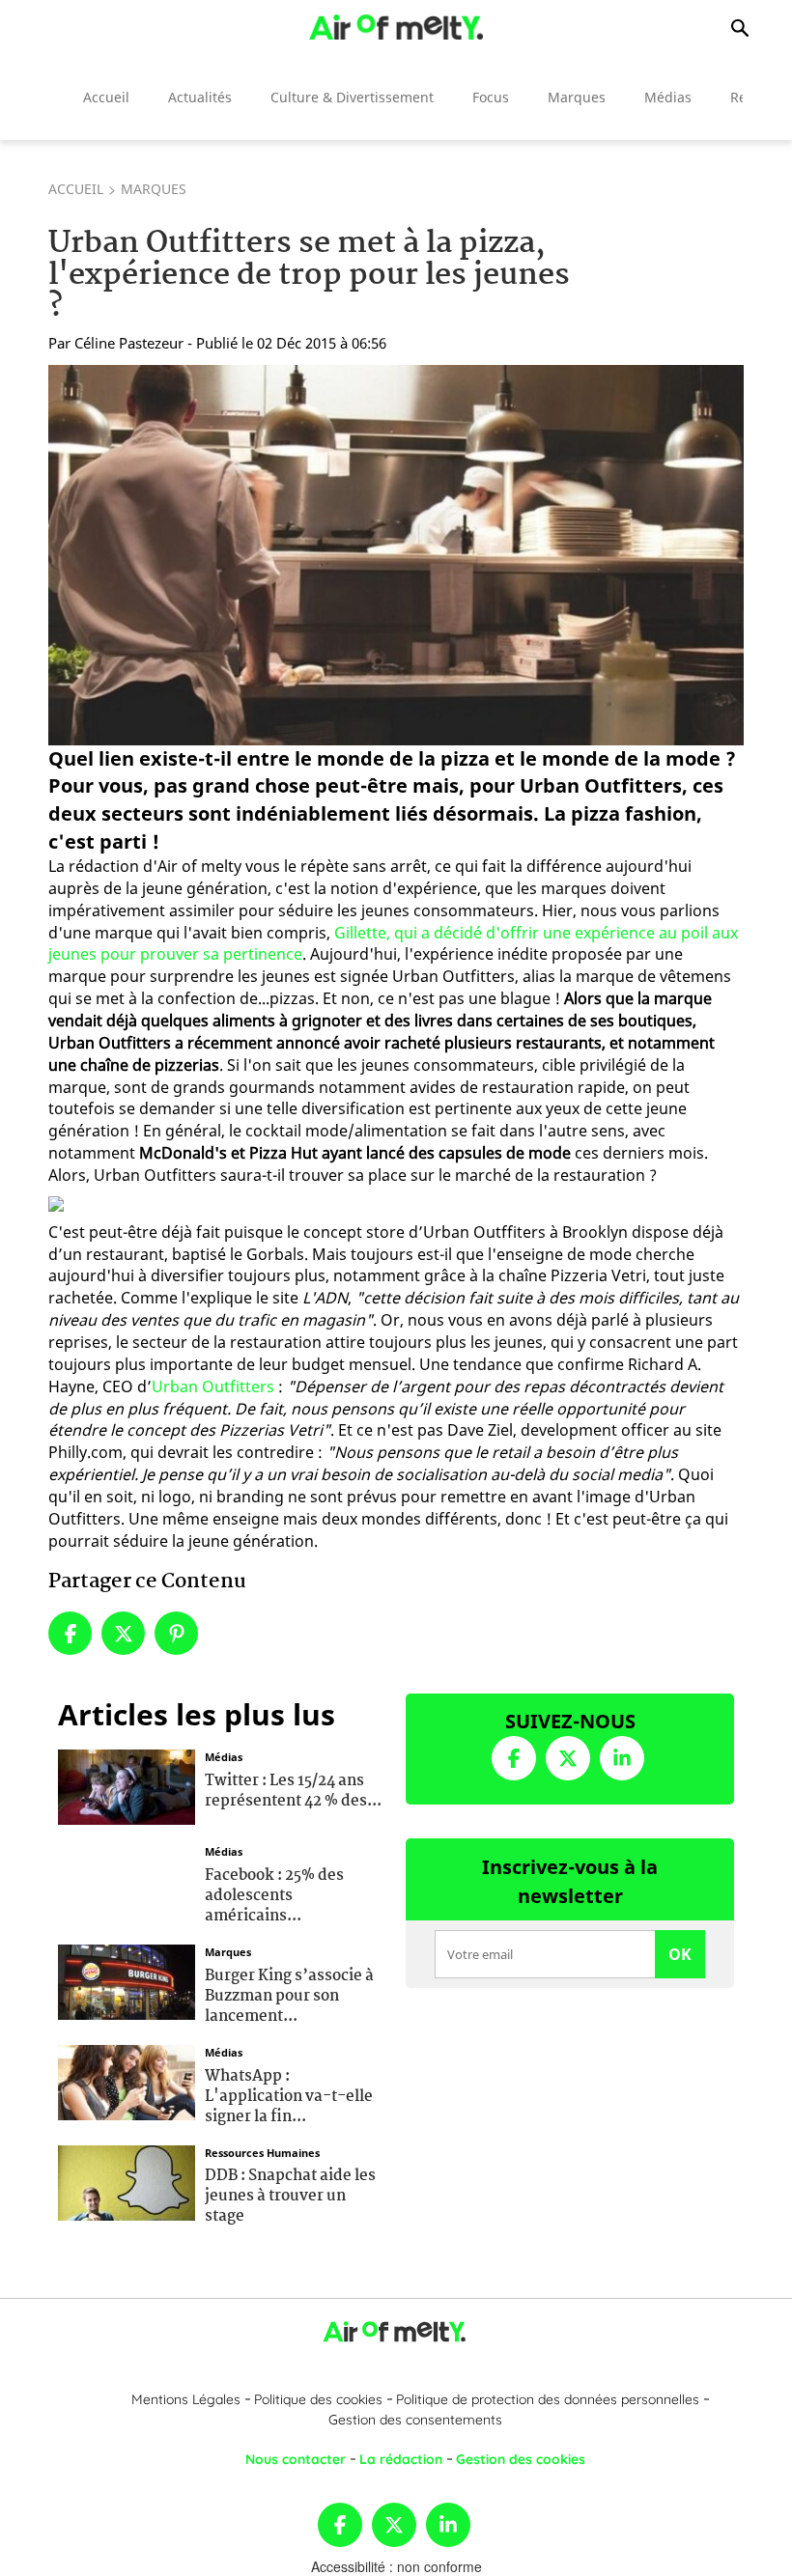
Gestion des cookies (521, 2459)
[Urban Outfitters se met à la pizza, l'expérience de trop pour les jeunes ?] (396, 555)
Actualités (200, 97)
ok (680, 1954)
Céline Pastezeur (129, 343)
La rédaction (401, 2459)
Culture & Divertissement (352, 97)
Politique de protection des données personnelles (548, 2399)
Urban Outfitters (213, 1386)
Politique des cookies (318, 2399)
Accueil (106, 97)
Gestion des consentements (415, 2420)
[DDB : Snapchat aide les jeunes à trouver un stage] (127, 2180)
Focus (491, 97)
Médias (668, 97)
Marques (577, 97)
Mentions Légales (186, 2399)
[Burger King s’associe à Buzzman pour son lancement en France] (127, 1980)
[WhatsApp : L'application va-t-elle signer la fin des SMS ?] (127, 2081)
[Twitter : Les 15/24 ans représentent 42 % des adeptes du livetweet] (127, 1785)
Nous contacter (296, 2459)
